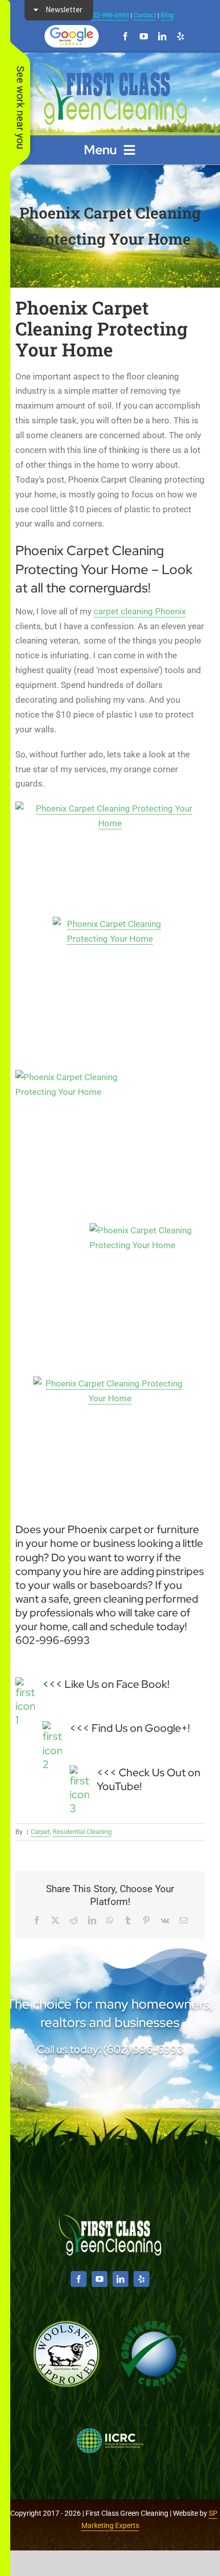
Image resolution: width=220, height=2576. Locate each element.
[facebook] (125, 36)
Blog (167, 15)
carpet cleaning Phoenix (140, 611)
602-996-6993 (109, 15)
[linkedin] (162, 36)
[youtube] (144, 36)
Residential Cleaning (82, 1832)
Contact (145, 15)
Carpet (40, 1832)
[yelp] (181, 36)
